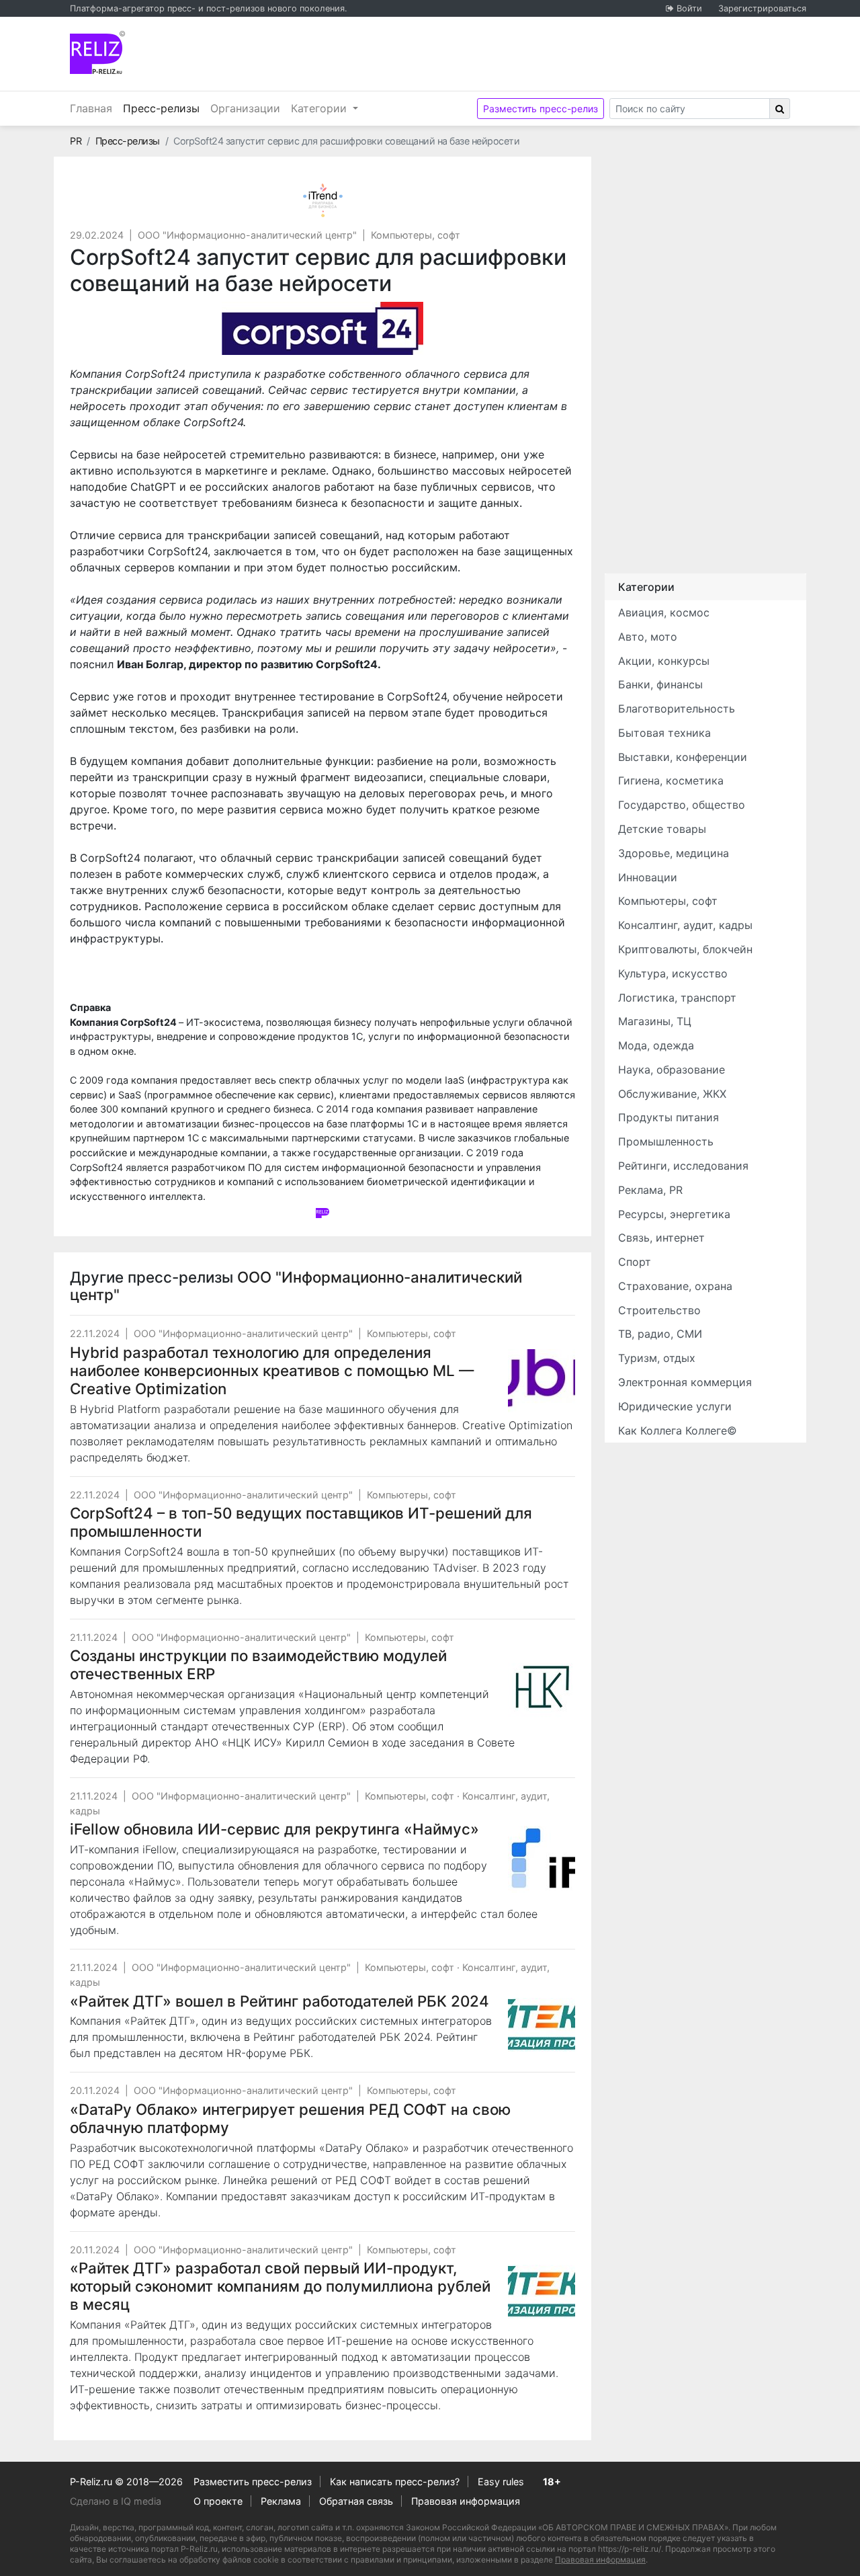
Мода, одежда (656, 1045)
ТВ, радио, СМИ (660, 1334)
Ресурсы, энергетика (674, 1214)
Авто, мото (648, 637)
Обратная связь (356, 2501)
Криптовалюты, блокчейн (685, 949)
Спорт (635, 1262)
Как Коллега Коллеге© (678, 1431)
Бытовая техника (664, 733)
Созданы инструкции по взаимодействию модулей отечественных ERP (258, 1664)
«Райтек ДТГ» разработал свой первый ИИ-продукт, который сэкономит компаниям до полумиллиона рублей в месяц (280, 2286)
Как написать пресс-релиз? (395, 2482)
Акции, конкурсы (664, 661)
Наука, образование (672, 1070)
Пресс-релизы (164, 108)
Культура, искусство (673, 973)
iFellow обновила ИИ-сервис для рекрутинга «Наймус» (274, 1829)
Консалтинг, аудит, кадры (685, 925)
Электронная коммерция (685, 1382)
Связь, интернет (661, 1238)
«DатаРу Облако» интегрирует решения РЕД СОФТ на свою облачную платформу (290, 2118)
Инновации (648, 877)
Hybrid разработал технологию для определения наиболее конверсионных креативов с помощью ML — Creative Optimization (272, 1370)
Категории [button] (320, 108)
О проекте (218, 2501)
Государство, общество (682, 805)
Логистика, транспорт (677, 998)
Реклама (281, 2501)
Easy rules (501, 2482)
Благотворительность (677, 709)
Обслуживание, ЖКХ (672, 1094)
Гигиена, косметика (671, 780)
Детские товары (662, 829)
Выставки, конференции (683, 757)
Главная (91, 108)
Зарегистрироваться (762, 8)
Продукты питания (669, 1117)
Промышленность (666, 1141)
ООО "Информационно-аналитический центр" (247, 235)
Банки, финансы (660, 684)
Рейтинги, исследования (683, 1166)
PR (76, 141)
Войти (689, 8)
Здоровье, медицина (674, 853)
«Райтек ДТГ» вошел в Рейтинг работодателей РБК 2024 (279, 2001)
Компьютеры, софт (416, 235)
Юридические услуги (675, 1406)
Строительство (659, 1310)
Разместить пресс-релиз (541, 109)
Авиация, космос (664, 612)
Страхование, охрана (675, 1286)
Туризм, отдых (657, 1358)
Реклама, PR (650, 1190)
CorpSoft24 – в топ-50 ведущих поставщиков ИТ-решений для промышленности (301, 1522)
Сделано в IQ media (116, 2501)
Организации (245, 108)
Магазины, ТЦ (655, 1021)
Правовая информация (466, 2501)
